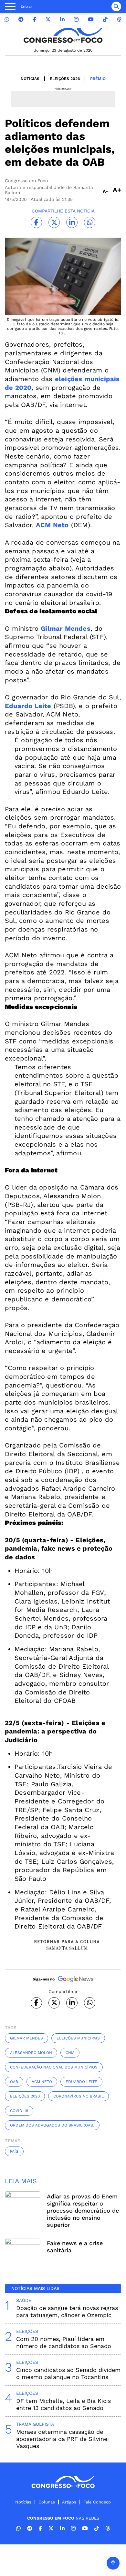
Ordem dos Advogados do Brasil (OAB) (52, 2125)
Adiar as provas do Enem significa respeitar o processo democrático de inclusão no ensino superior (83, 2211)
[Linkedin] (62, 20)
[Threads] (119, 20)
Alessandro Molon (31, 2053)
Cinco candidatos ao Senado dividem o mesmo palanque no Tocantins (68, 2373)
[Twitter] (48, 20)
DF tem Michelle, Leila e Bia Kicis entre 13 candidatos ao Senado (63, 2404)
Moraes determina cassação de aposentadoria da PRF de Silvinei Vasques (63, 2439)
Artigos (69, 2502)
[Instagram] (76, 20)
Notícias (30, 79)
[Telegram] (21, 20)
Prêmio (98, 79)
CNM (70, 2053)
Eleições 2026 (65, 79)
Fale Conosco (97, 2502)
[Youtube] (91, 20)
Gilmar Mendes (26, 2038)
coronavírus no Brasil (79, 2096)
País (14, 2151)
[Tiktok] (105, 20)
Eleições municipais (78, 2038)
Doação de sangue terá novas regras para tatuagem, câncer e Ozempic (67, 2311)
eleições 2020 (25, 2096)
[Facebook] (35, 20)
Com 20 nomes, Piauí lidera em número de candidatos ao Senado (64, 2342)
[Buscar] (116, 6)
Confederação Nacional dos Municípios (54, 2067)
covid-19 (19, 2111)
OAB (14, 2082)
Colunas (47, 2502)
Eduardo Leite (81, 2082)
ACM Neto (42, 2082)
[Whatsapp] (7, 20)
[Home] (63, 35)
